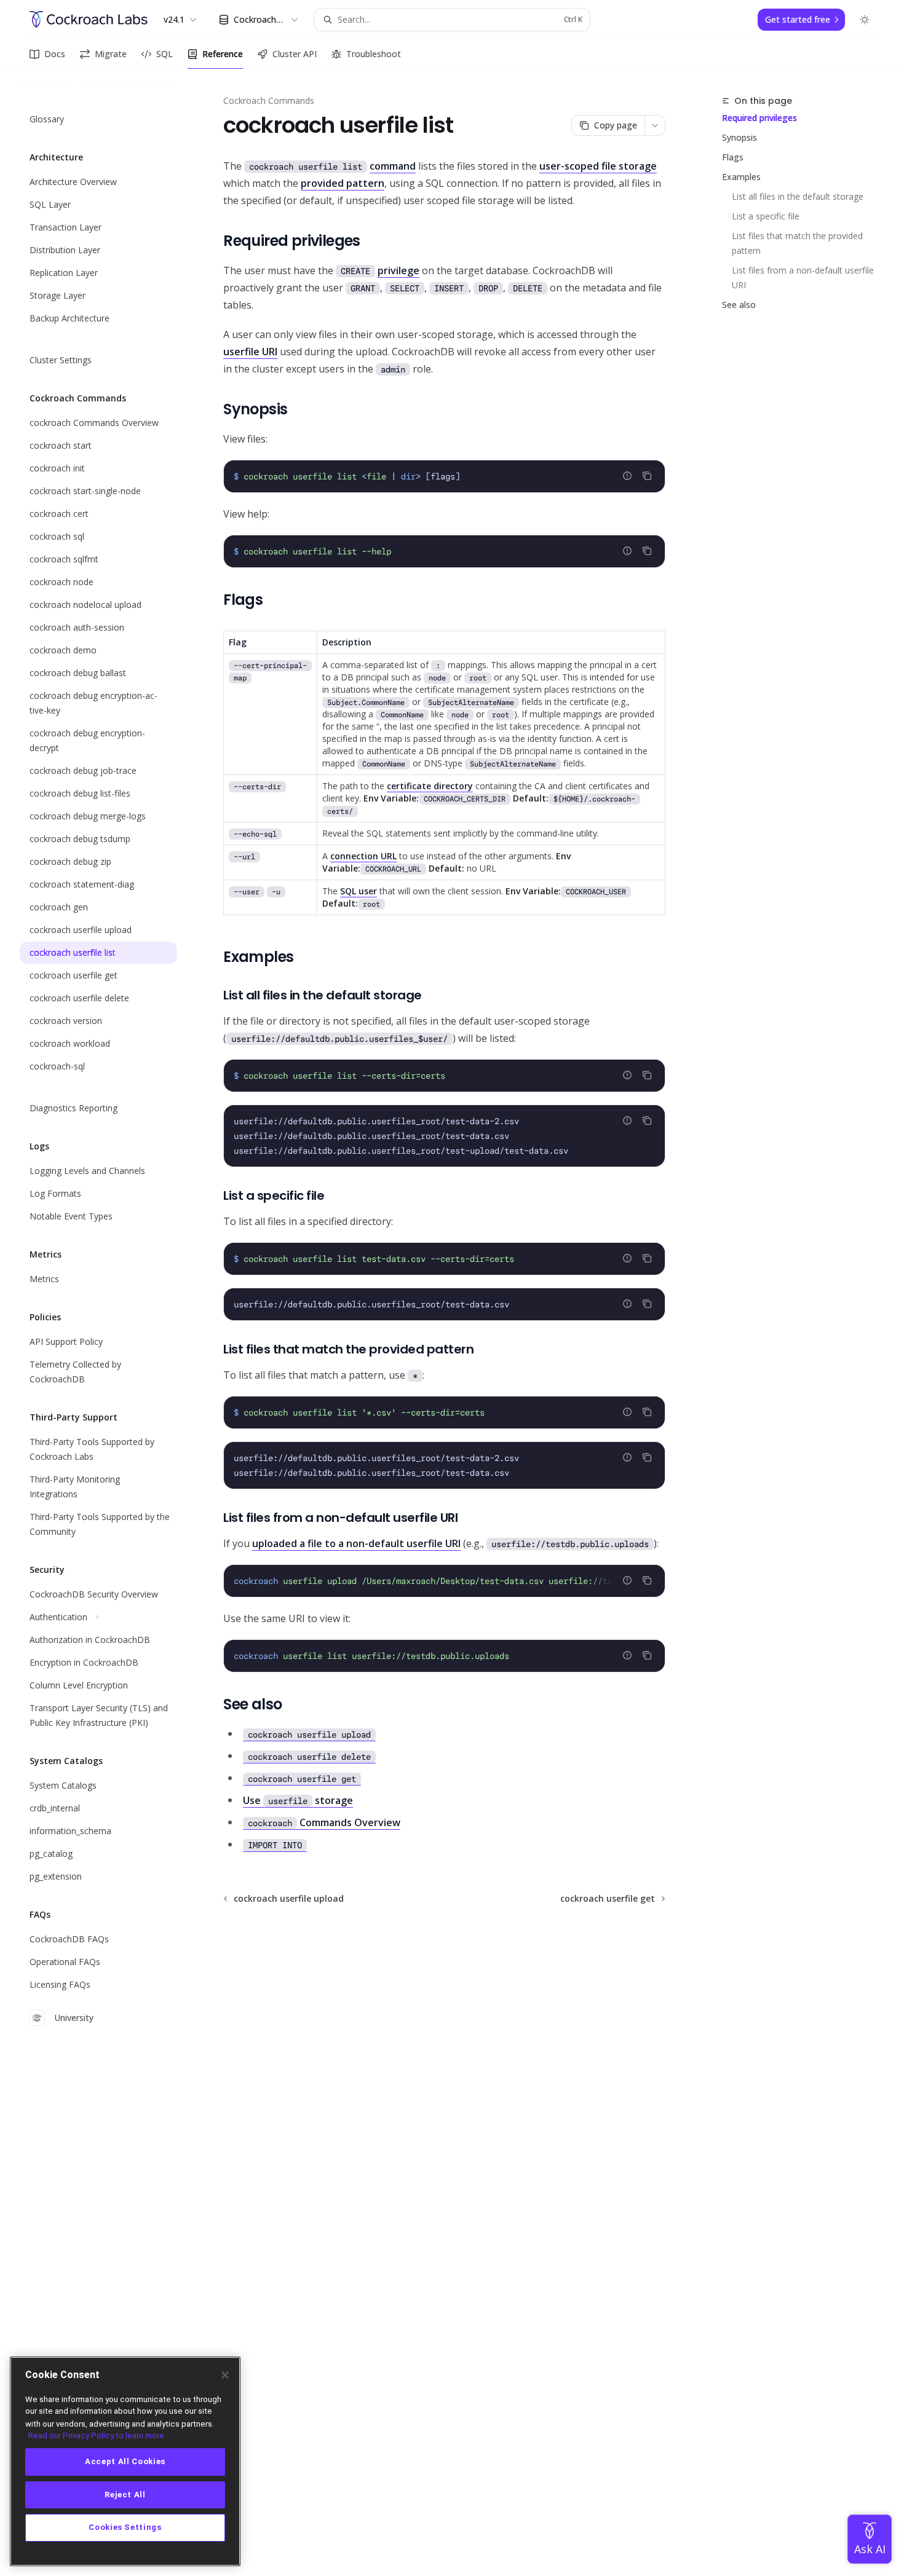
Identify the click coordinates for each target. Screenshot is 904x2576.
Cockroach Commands (269, 100)
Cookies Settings (125, 2528)
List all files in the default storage (798, 196)
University (74, 2018)
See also (739, 305)
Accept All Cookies (125, 2461)
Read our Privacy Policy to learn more (96, 2436)
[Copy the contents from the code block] (647, 476)
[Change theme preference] (865, 20)
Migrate (111, 54)
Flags (733, 157)
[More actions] (655, 125)
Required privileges (759, 118)
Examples (741, 177)
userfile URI (250, 352)
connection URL (363, 856)
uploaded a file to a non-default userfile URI (356, 1543)
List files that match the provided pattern (799, 243)
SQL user (359, 891)
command (393, 166)
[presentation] (444, 1581)
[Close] (225, 2375)
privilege (398, 270)
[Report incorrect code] (627, 476)
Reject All (125, 2495)
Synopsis (739, 137)
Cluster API (295, 54)
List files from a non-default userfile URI (804, 278)
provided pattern (343, 183)
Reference (223, 54)
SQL (165, 54)
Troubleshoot (374, 54)
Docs (55, 54)
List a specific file (766, 216)
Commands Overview (324, 1822)
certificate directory (430, 786)
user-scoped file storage (598, 166)
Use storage (298, 1800)
